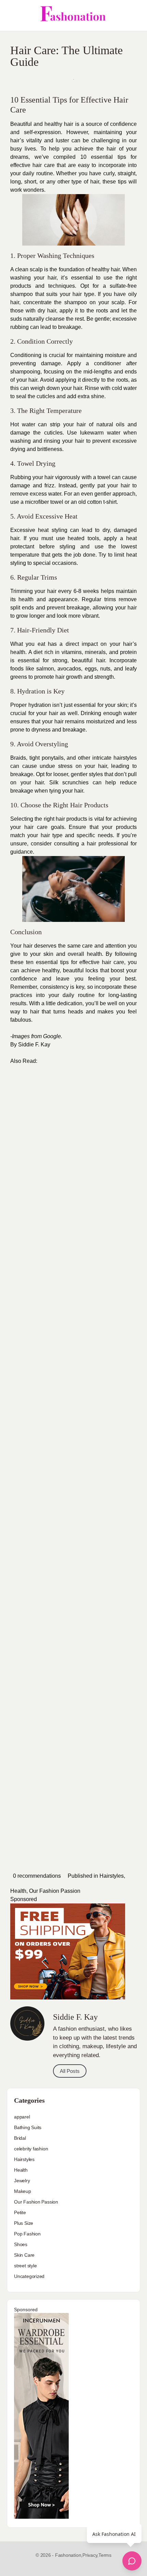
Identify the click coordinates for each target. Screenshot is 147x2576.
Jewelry (22, 2181)
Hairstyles (112, 1876)
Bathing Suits (28, 2127)
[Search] (134, 15)
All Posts (70, 2071)
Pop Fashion (27, 2234)
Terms (105, 2555)
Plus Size (24, 2223)
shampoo (76, 302)
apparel (22, 2117)
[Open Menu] (11, 15)
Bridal (20, 2138)
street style (25, 2266)
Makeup (23, 2191)
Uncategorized (29, 2276)
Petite (20, 2212)
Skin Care (24, 2255)
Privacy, (90, 2555)
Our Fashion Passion (55, 1891)
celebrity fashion (31, 2149)
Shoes (21, 2244)
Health (18, 1891)
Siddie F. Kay (34, 1044)
